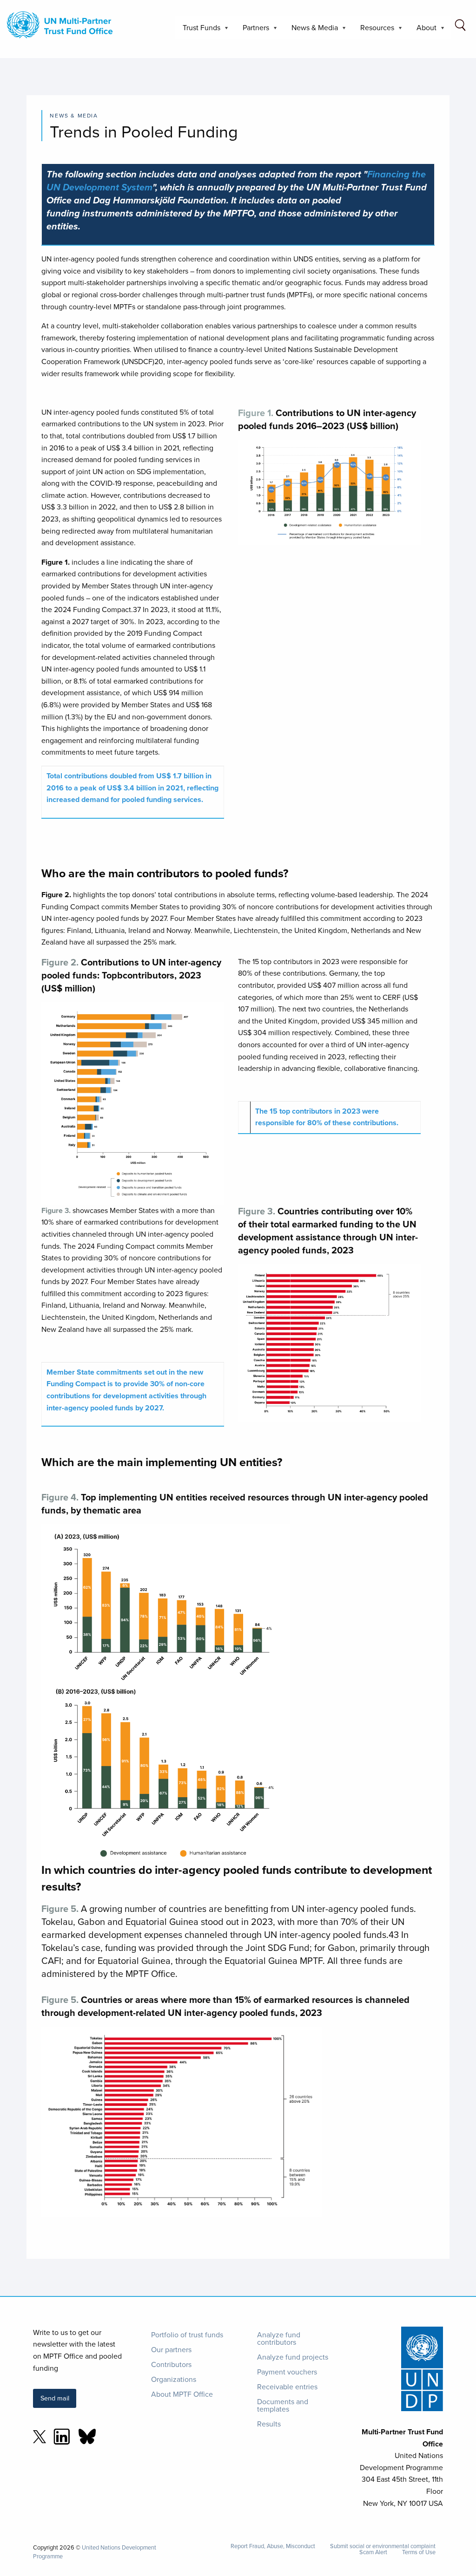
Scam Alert (373, 2552)
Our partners (171, 2349)
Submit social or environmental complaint (383, 2546)
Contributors (171, 2364)
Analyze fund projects (293, 2357)
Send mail (55, 2398)
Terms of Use (419, 2552)
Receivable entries (287, 2387)
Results (269, 2424)
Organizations (174, 2379)
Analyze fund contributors (279, 2338)
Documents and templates (283, 2405)
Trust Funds (198, 30)
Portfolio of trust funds (187, 2335)
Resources (374, 30)
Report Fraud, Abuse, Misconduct (273, 2546)
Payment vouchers (287, 2372)
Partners (252, 30)
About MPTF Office (182, 2394)
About (423, 30)
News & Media (311, 30)
